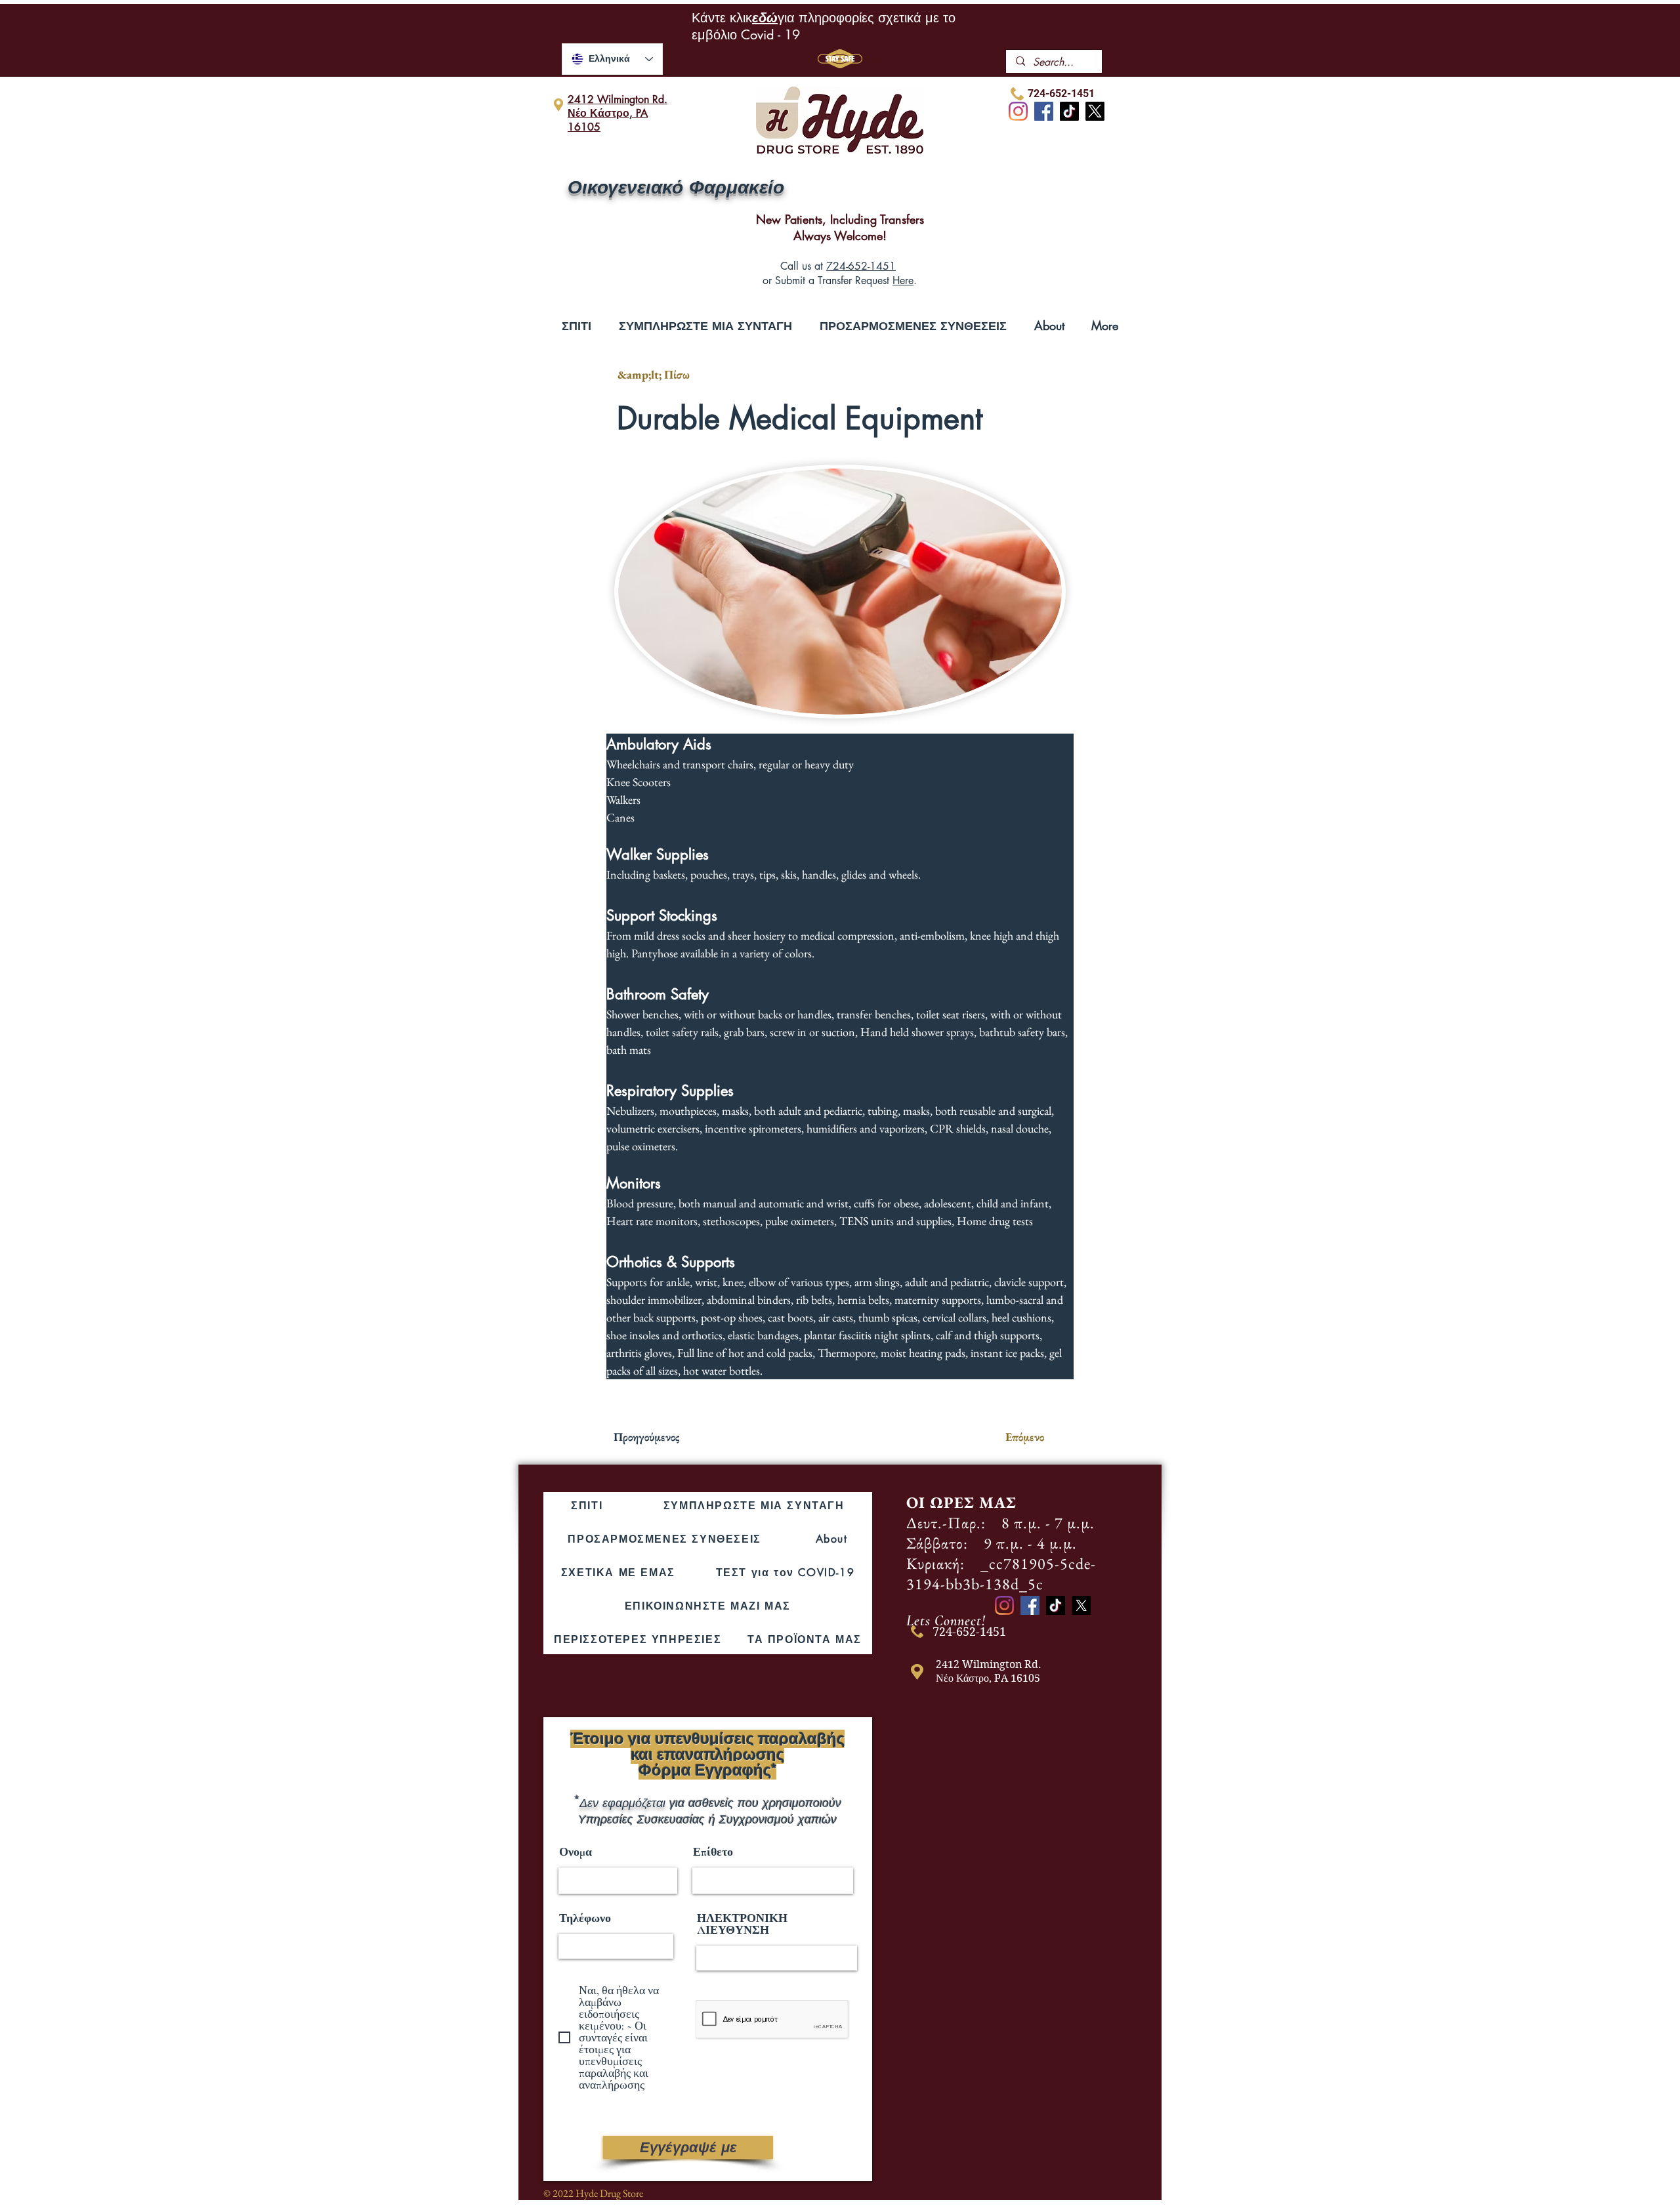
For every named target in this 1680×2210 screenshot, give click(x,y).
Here (903, 281)
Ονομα (576, 1852)
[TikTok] (1069, 111)
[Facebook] (1044, 111)
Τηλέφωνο (585, 1918)
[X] (1095, 111)
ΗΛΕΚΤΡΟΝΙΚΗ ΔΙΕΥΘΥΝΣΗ (742, 1924)
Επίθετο (713, 1852)
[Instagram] (1018, 111)
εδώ (765, 18)
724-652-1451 (861, 266)
